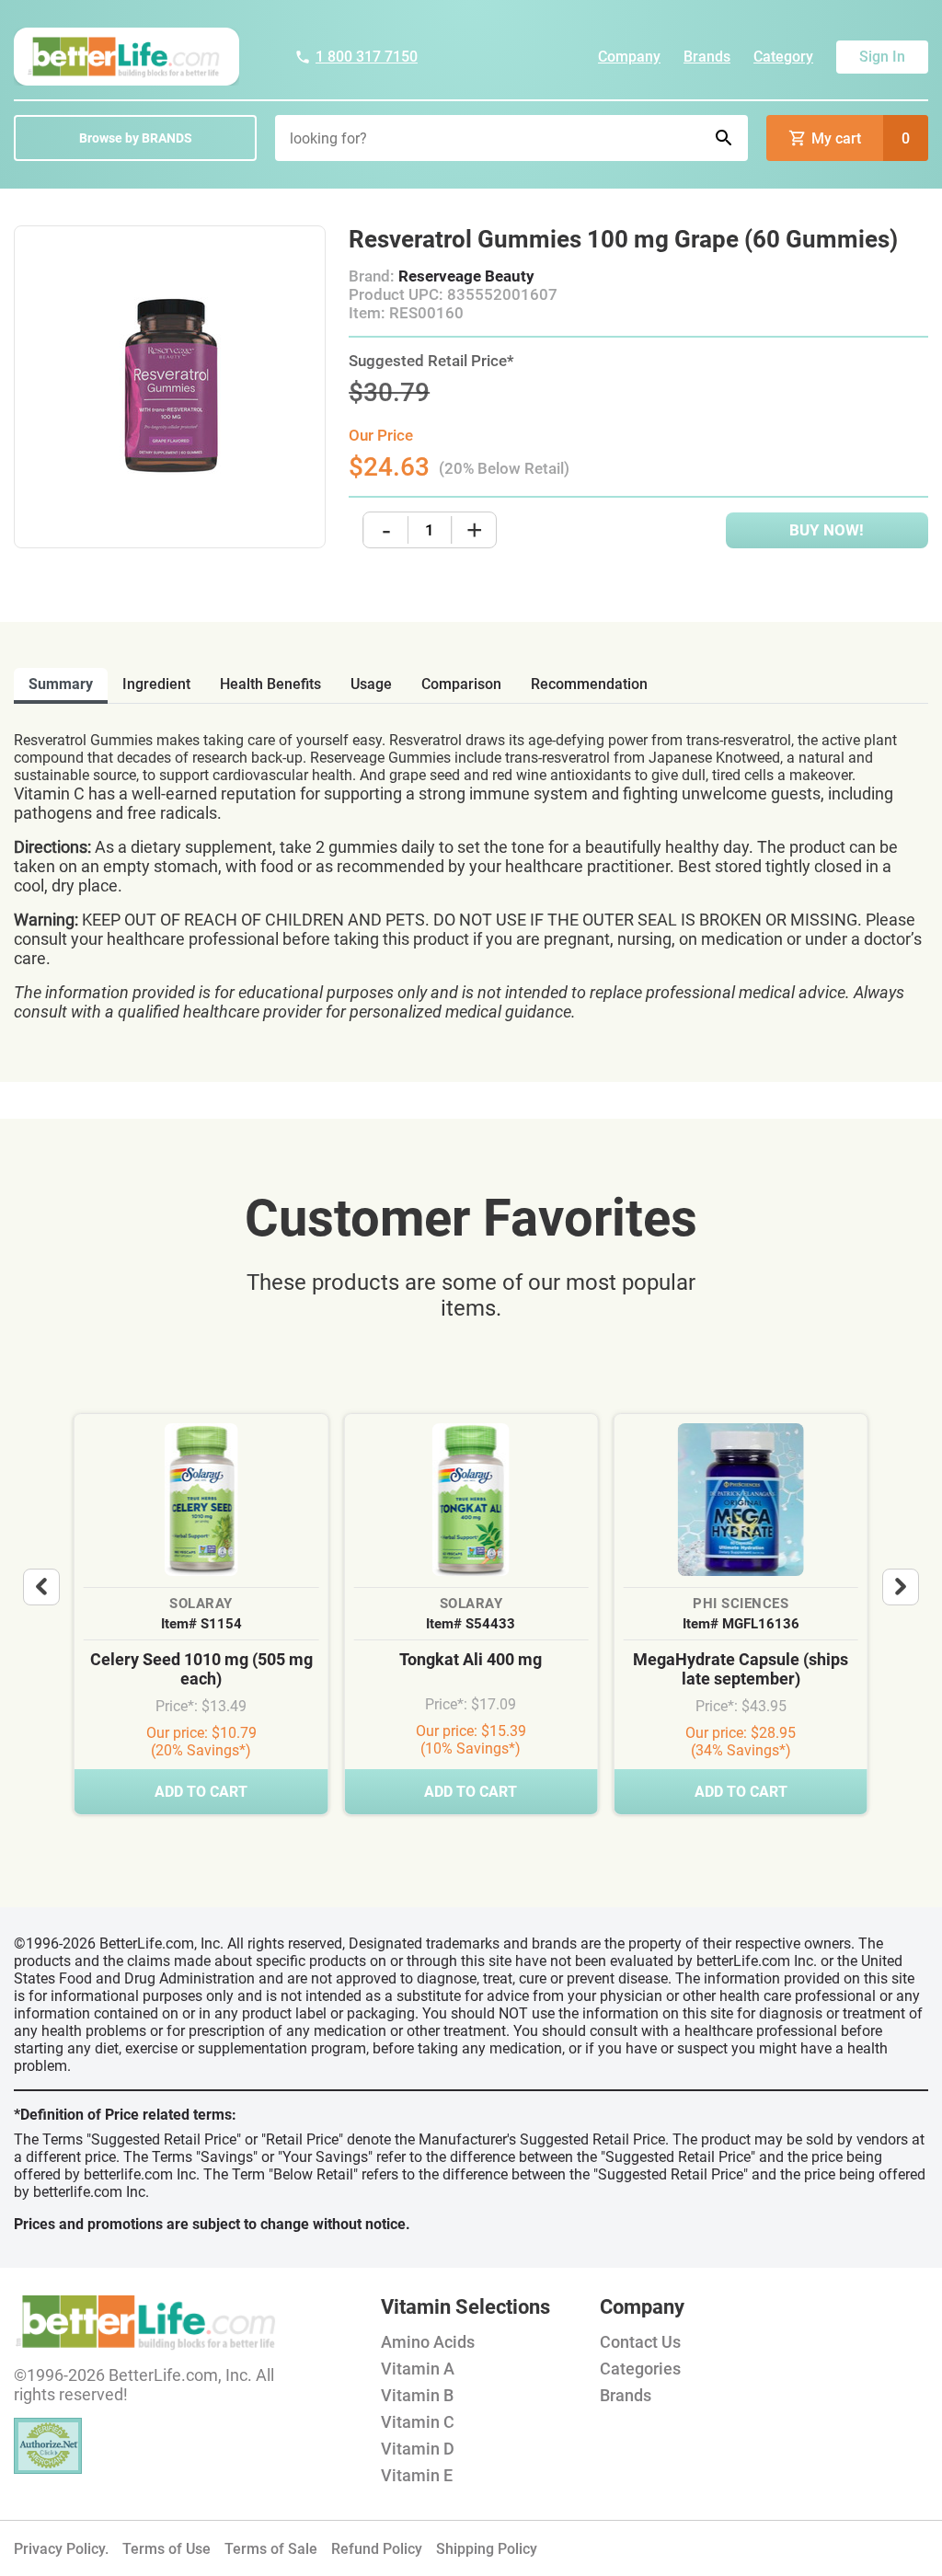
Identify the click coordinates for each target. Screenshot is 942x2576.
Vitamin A (418, 2369)
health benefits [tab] (270, 684)
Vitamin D (418, 2449)
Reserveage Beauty (466, 276)
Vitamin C (418, 2422)
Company (629, 57)
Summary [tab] (61, 684)
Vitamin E (417, 2475)
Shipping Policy (487, 2549)
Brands (707, 57)
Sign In (882, 57)
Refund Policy (377, 2549)
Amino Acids (428, 2342)
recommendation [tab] (589, 684)
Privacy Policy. (61, 2549)
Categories (640, 2369)
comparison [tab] (461, 684)
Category (783, 57)
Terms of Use (167, 2549)
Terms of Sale (271, 2549)
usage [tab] (371, 684)
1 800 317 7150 (367, 57)
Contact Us (640, 2342)
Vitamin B (417, 2395)
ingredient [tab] (156, 684)
